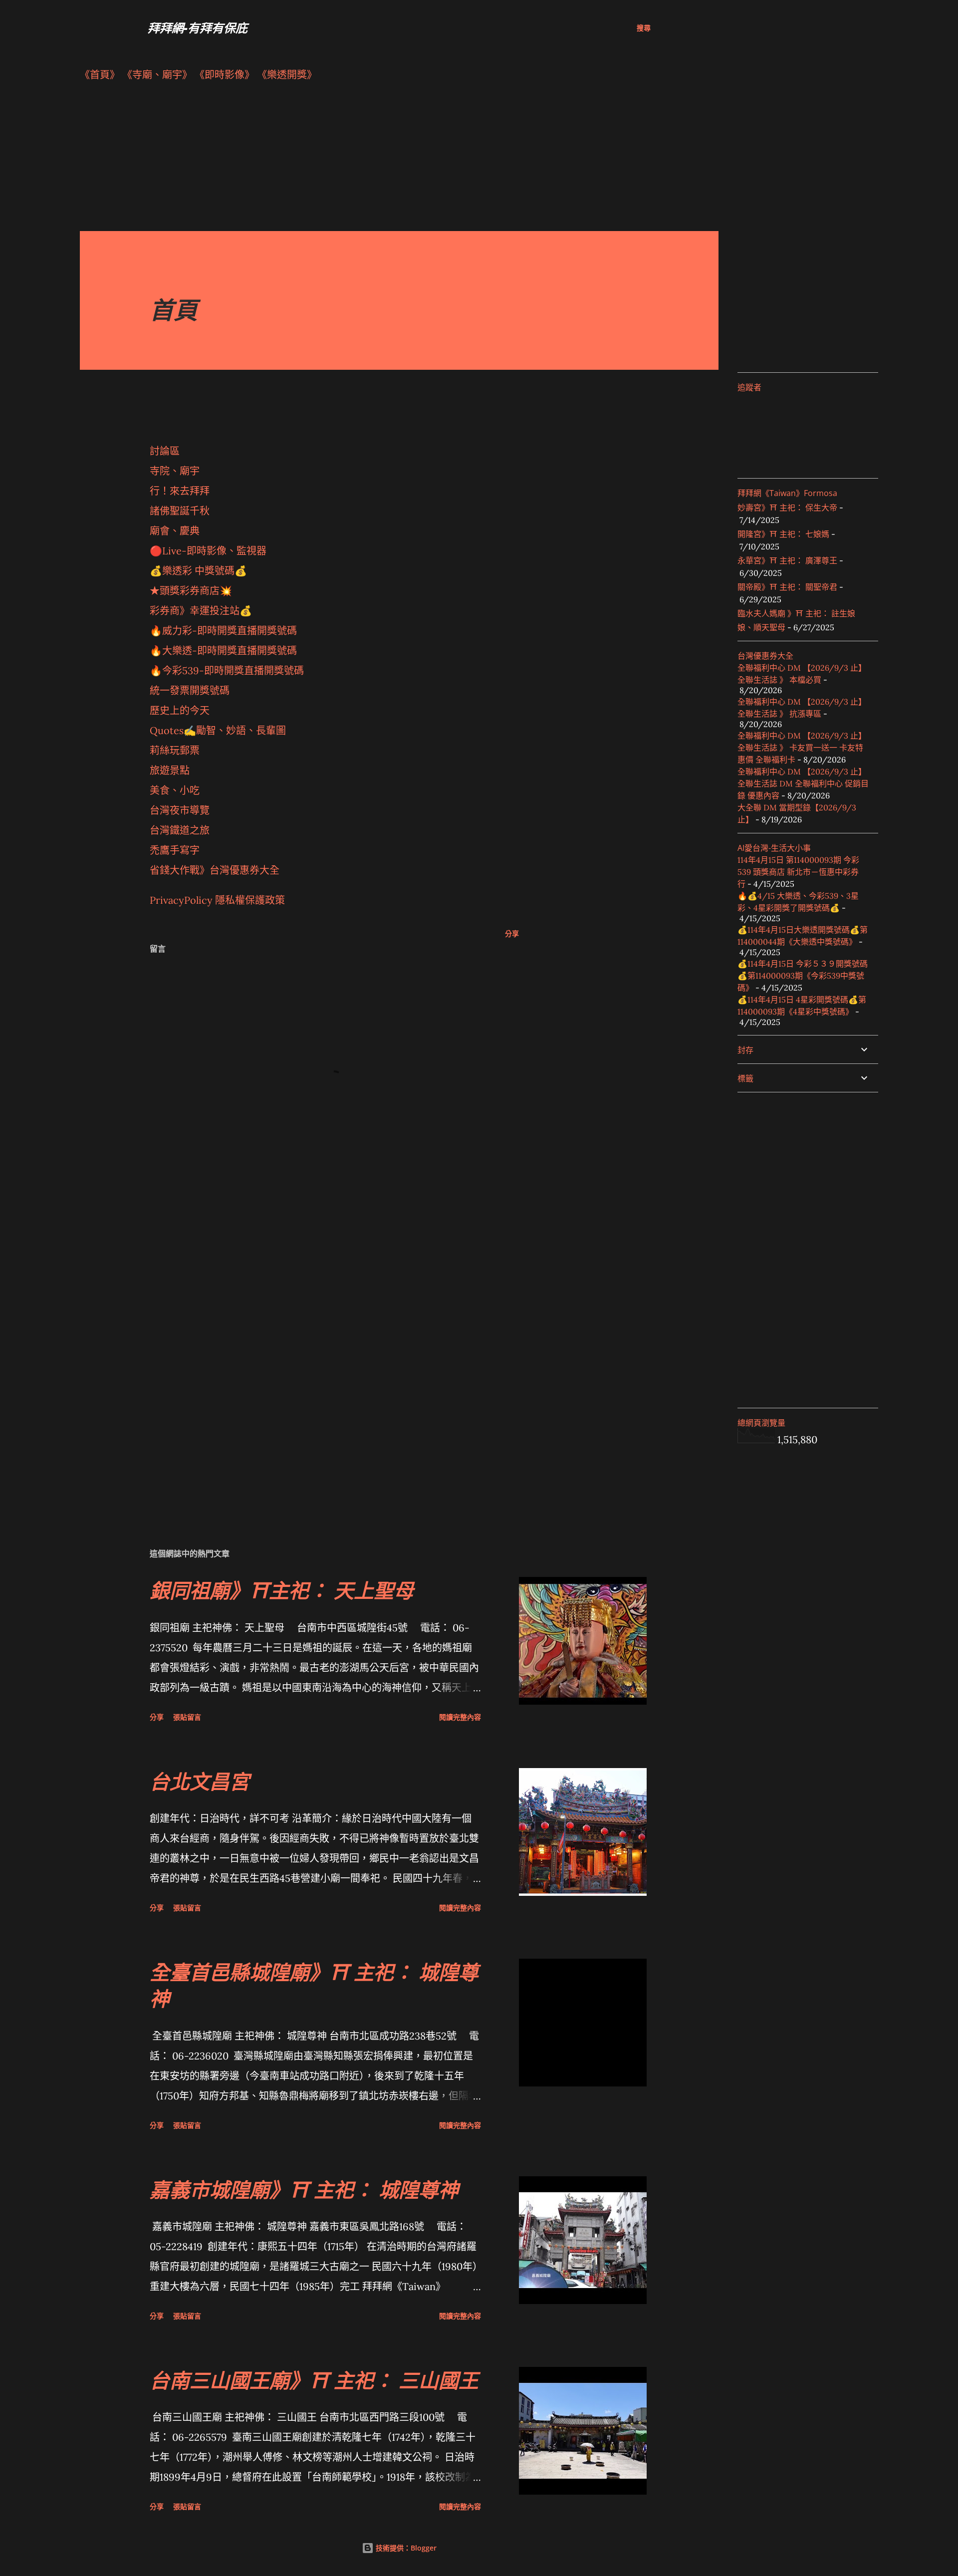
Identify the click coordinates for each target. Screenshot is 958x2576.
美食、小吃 (175, 790)
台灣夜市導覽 (180, 810)
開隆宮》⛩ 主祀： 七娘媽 (783, 534)
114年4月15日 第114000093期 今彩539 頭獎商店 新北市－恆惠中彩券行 (798, 872)
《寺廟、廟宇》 (157, 75)
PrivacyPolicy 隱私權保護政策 (217, 900)
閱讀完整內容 (460, 1717)
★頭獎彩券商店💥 (192, 591)
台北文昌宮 (200, 1781)
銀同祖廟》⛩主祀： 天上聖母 (282, 1590)
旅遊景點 (170, 770)
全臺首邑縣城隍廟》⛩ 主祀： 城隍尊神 (314, 1985)
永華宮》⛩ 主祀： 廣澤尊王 (787, 560)
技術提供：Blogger (405, 2548)
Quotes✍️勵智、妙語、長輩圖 (218, 730)
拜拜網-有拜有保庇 (198, 28)
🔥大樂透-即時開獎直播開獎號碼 (223, 650)
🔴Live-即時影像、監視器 (208, 551)
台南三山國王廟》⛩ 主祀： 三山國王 (314, 2380)
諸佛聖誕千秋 (180, 511)
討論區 (165, 451)
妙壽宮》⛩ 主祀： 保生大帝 (787, 508)
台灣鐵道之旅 (180, 830)
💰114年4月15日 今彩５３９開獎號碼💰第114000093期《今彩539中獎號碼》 (803, 976)
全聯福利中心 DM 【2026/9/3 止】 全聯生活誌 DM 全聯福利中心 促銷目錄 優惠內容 (803, 783)
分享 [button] (512, 933)
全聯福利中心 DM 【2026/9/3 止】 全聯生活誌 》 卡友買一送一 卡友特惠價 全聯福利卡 (802, 748)
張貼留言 (187, 1717)
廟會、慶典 (175, 531)
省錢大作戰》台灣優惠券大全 (215, 870)
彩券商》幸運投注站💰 (201, 611)
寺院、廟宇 (175, 471)
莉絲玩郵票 (175, 750)
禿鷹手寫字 (175, 850)
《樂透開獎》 (287, 75)
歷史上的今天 (180, 710)
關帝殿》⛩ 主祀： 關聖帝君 (787, 587)
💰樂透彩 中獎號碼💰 (198, 571)
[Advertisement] (379, 161)
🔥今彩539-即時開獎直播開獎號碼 (227, 670)
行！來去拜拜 (180, 491)
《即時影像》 (225, 75)
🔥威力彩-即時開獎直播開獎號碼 (223, 631)
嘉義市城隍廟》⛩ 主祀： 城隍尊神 (304, 2190)
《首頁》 (100, 75)
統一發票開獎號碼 (190, 690)
